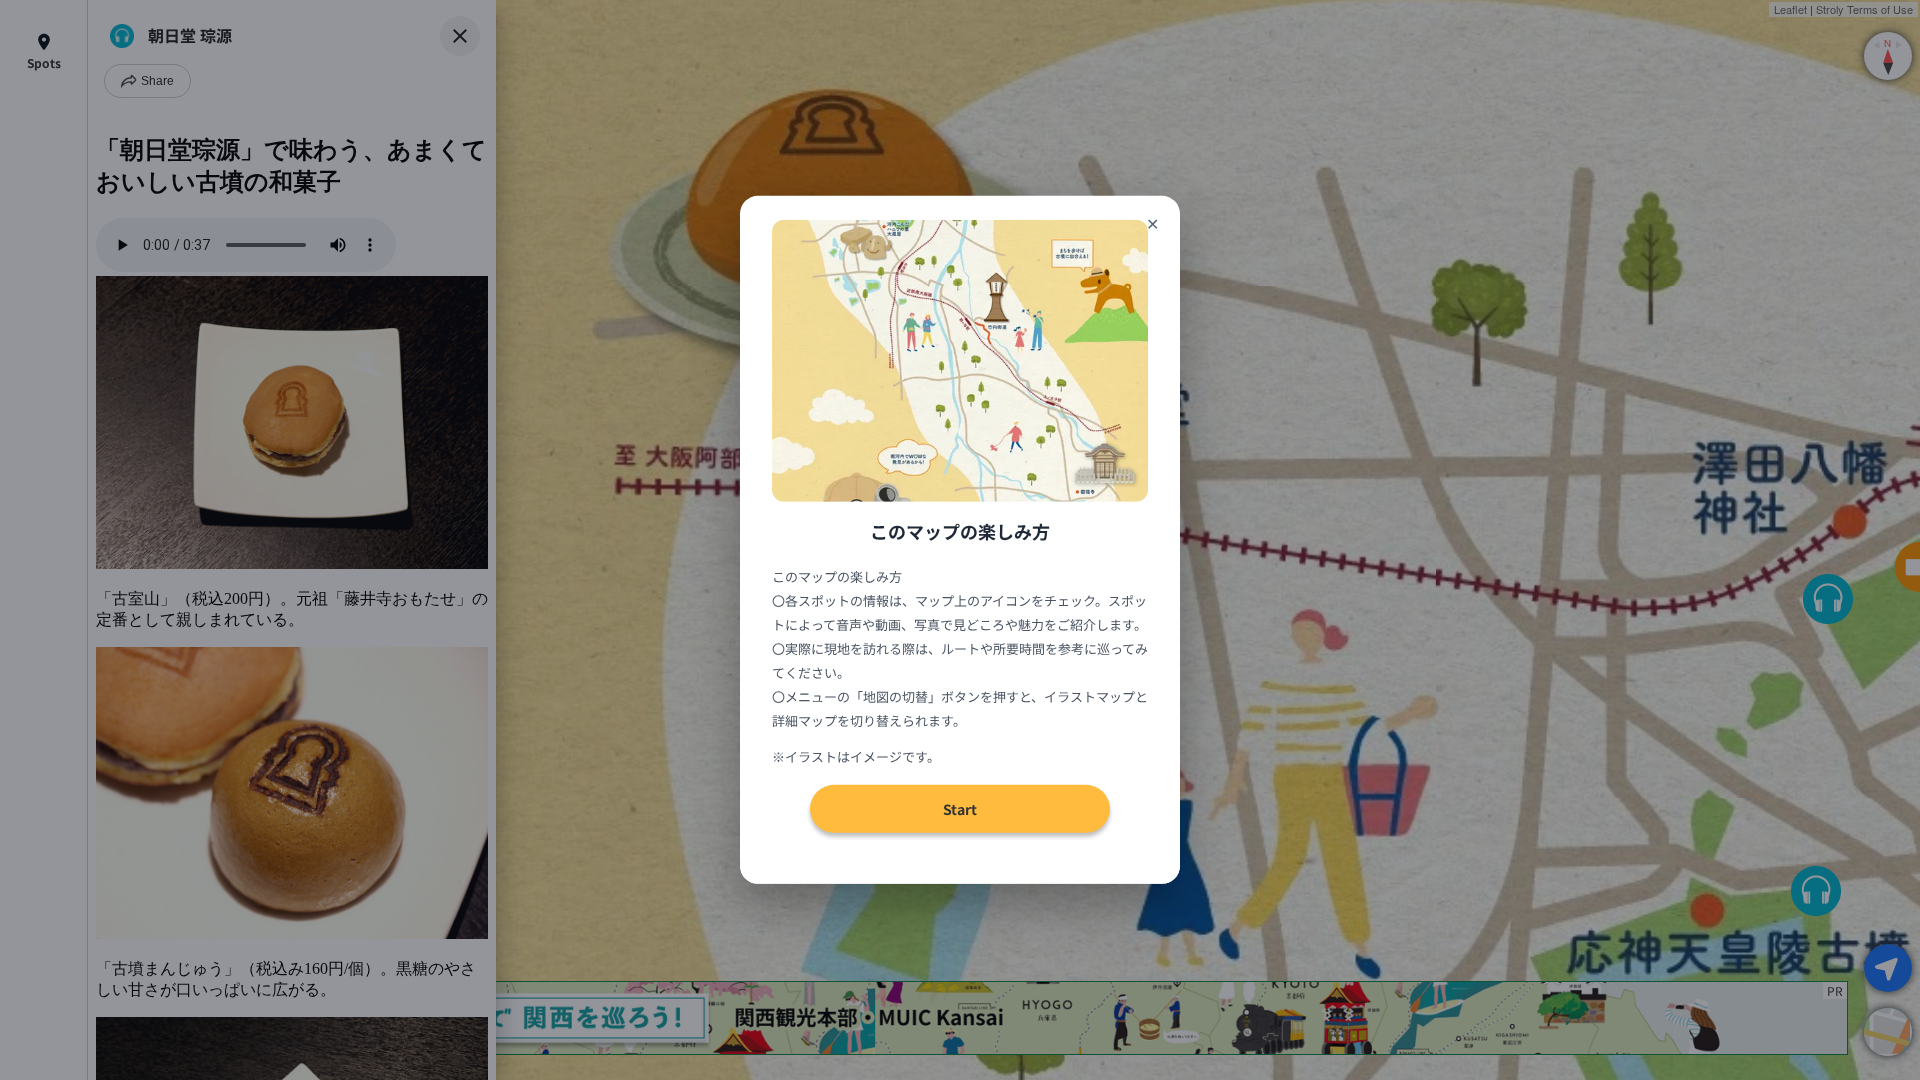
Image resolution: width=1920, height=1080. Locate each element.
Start (960, 809)
